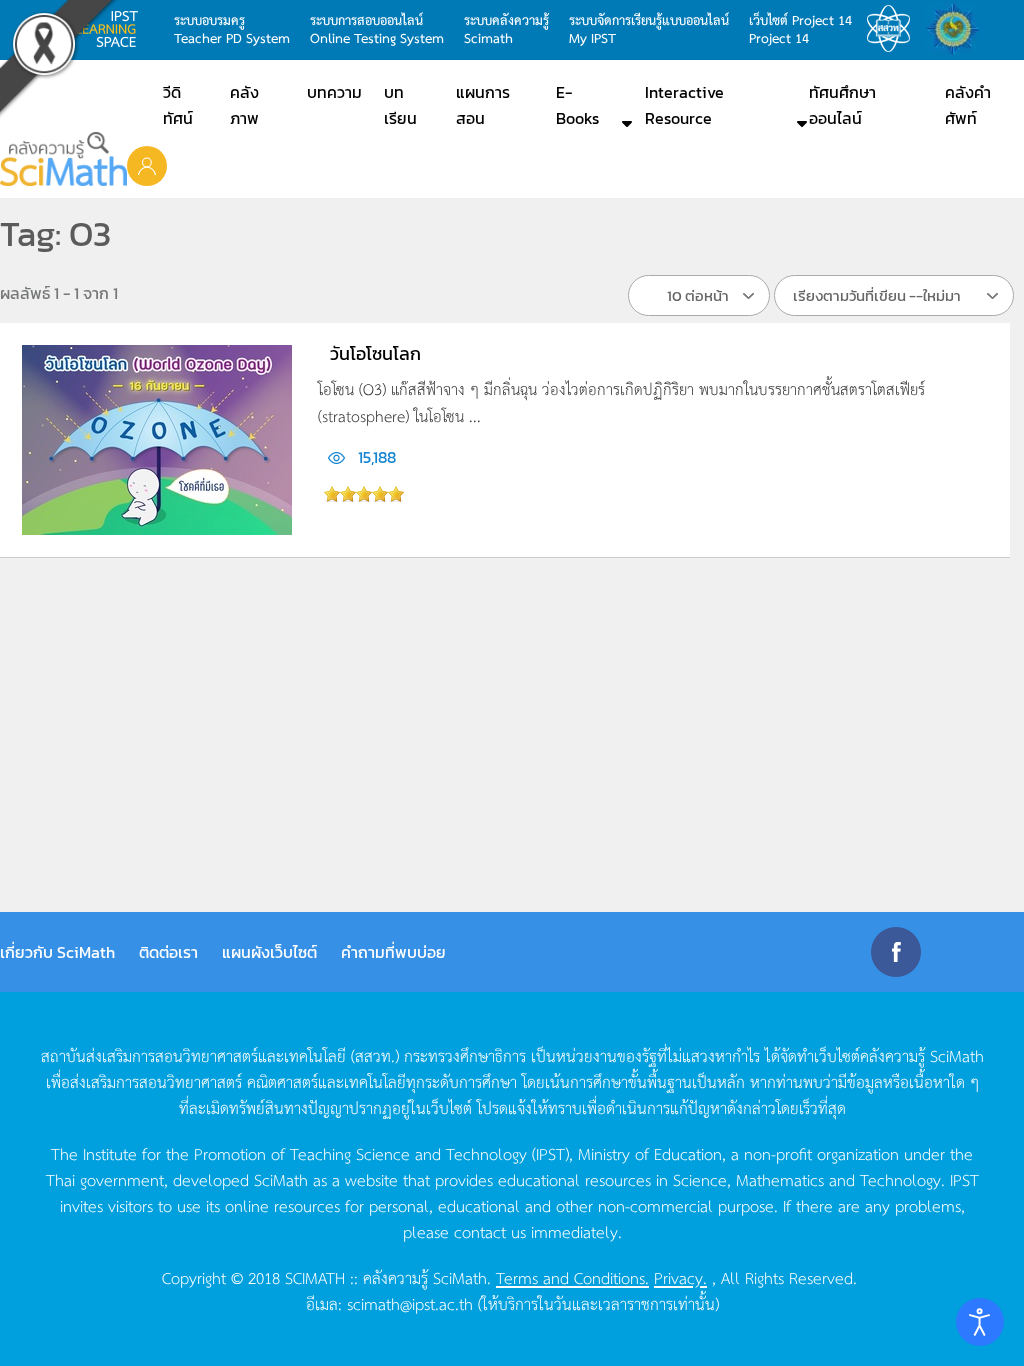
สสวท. (894, 29)
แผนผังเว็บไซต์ (269, 952)
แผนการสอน (483, 105)
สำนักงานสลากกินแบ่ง (958, 29)
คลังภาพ (244, 105)
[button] (147, 165)
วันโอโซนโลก (375, 353)
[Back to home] (63, 159)
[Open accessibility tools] (980, 1322)
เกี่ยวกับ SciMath (57, 952)
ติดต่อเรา (168, 952)
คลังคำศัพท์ (968, 105)
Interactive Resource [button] (684, 105)
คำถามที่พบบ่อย (393, 952)
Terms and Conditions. (572, 1277)
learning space (112, 29)
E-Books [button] (577, 105)
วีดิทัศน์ (178, 105)
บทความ (334, 92)
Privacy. (680, 1277)
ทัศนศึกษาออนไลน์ (842, 105)
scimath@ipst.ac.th (410, 1303)
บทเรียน (400, 105)
